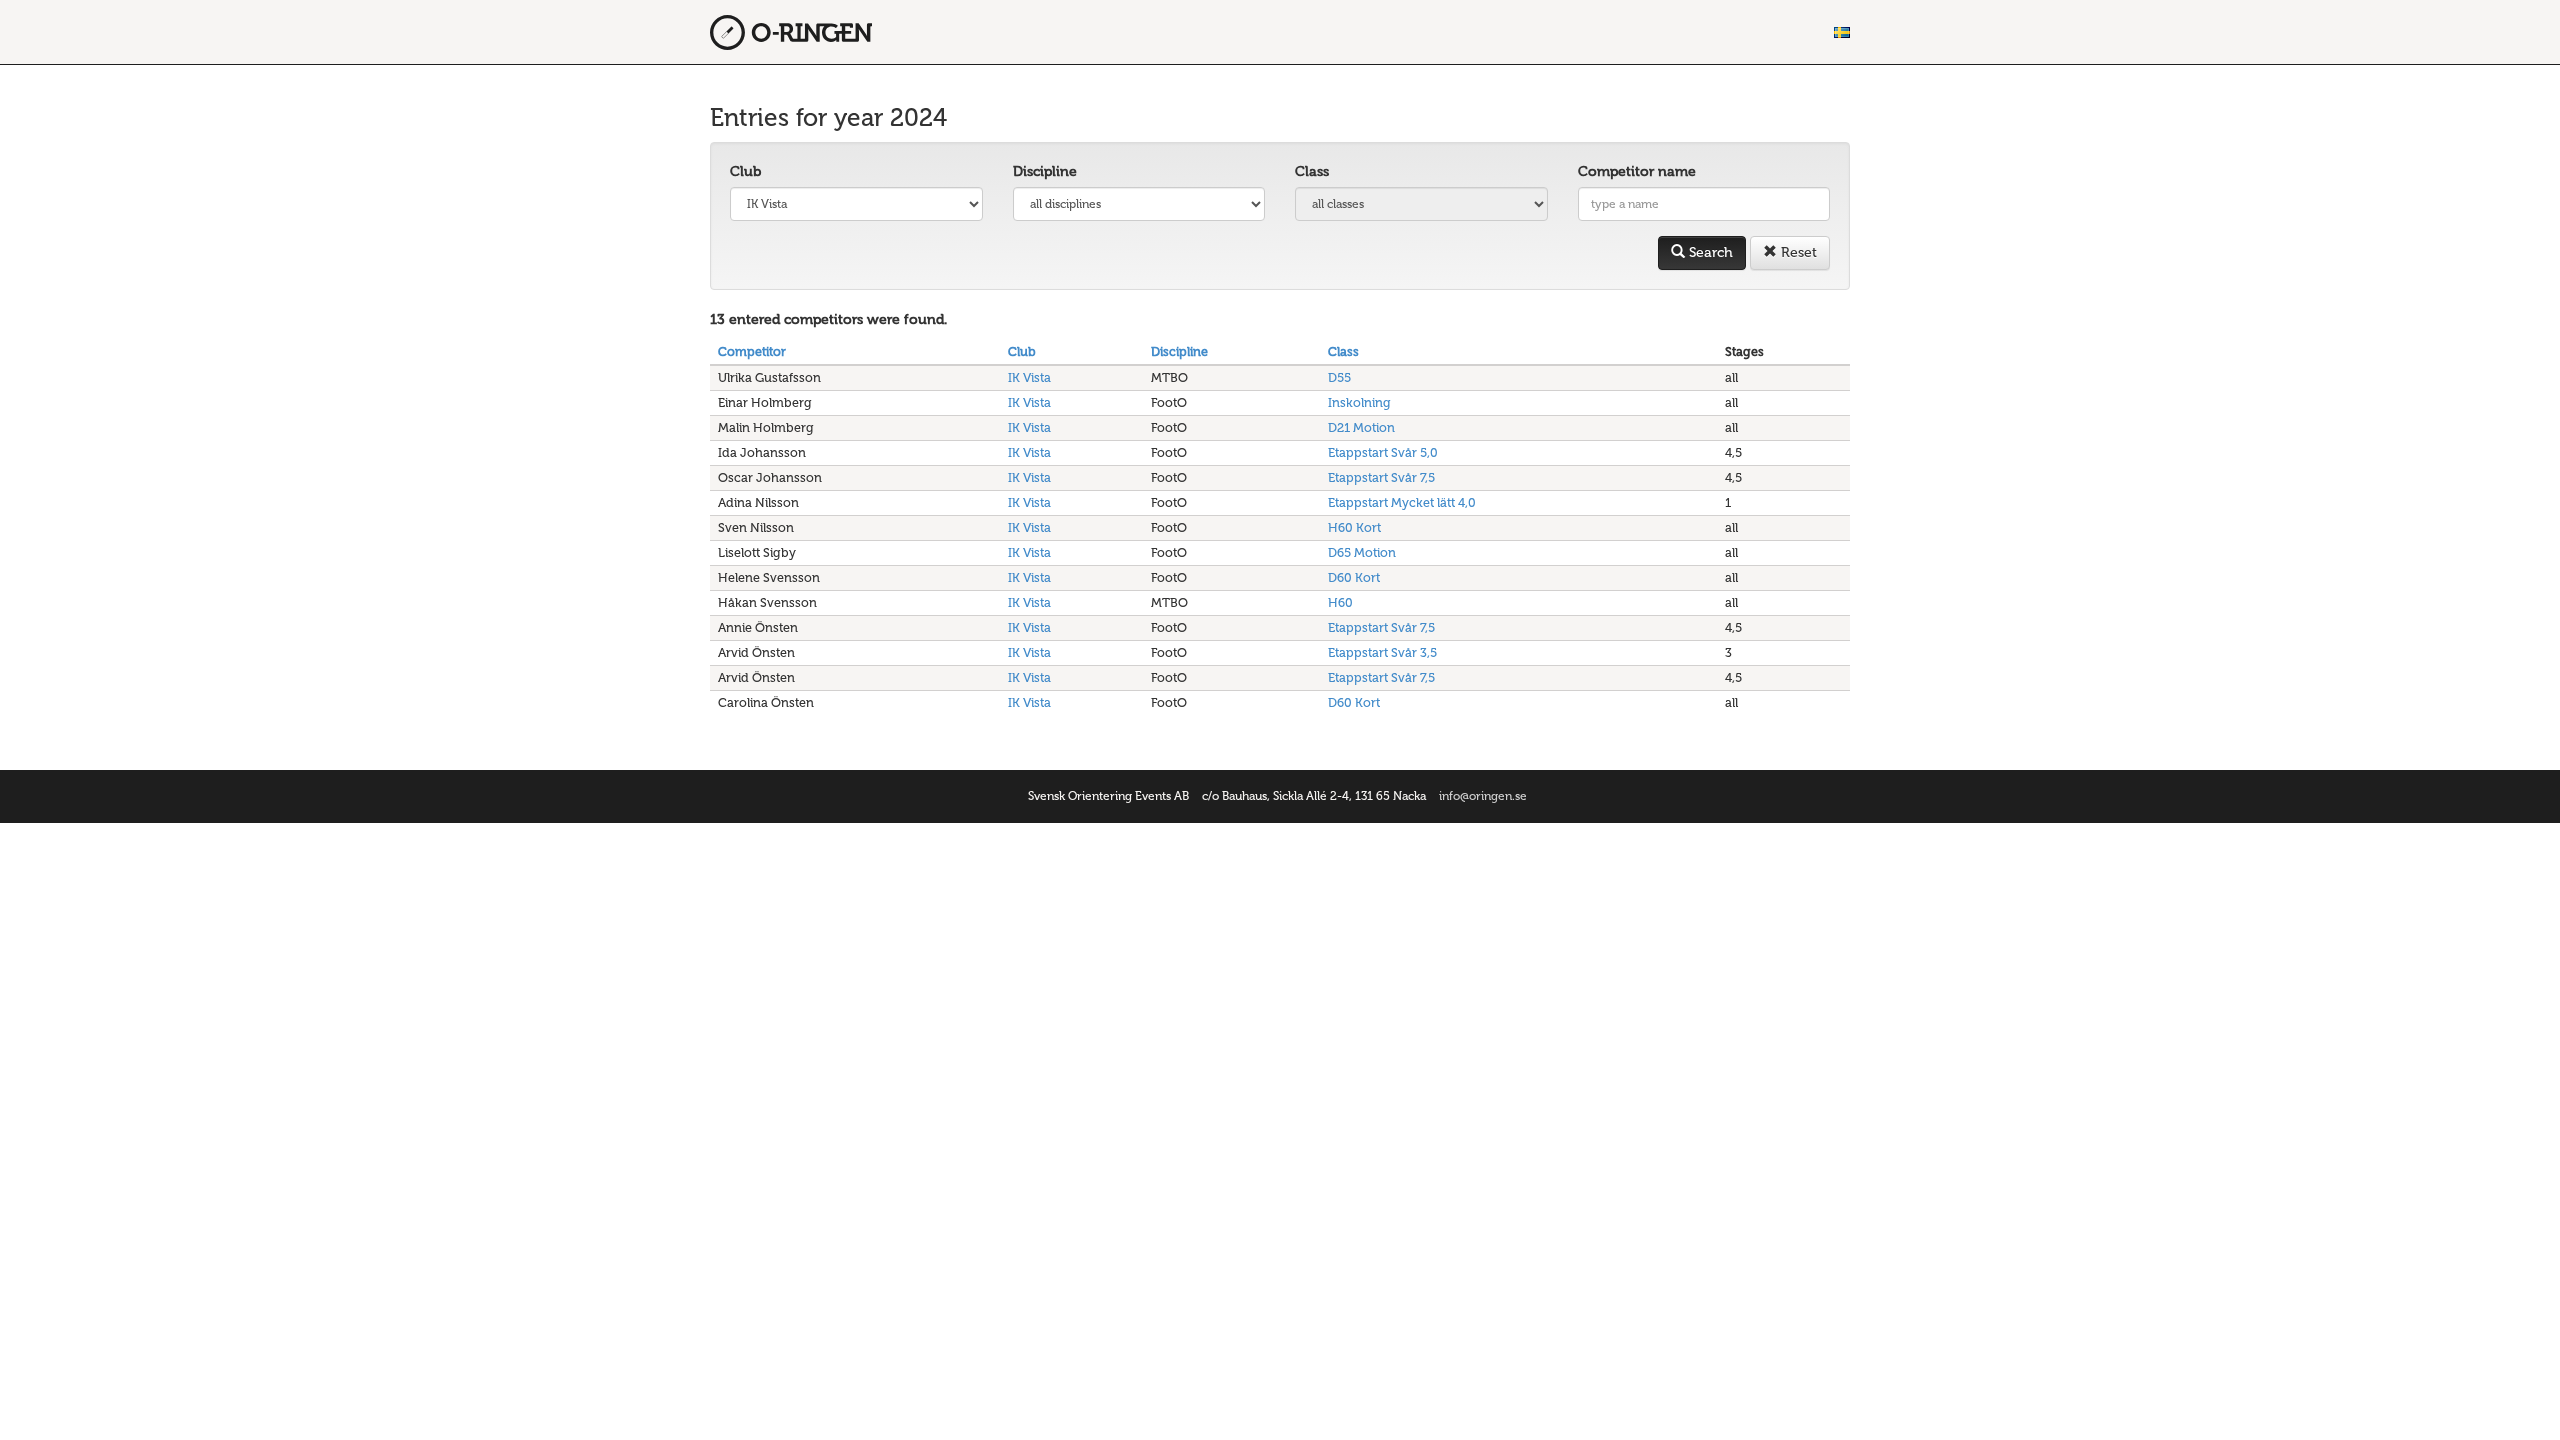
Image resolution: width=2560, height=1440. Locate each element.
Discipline (1045, 171)
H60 (1340, 602)
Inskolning (1359, 402)
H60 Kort (1354, 527)
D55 (1339, 377)
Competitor (752, 351)
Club (745, 171)
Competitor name (1637, 171)
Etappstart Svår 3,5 (1382, 652)
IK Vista (1029, 377)
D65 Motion (1362, 552)
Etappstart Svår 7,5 (1381, 477)
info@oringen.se (1483, 796)
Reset (1797, 252)
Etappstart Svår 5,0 (1383, 452)
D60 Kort (1354, 577)
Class (1312, 171)
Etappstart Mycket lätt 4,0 (1402, 502)
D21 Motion (1361, 427)
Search (1709, 252)
